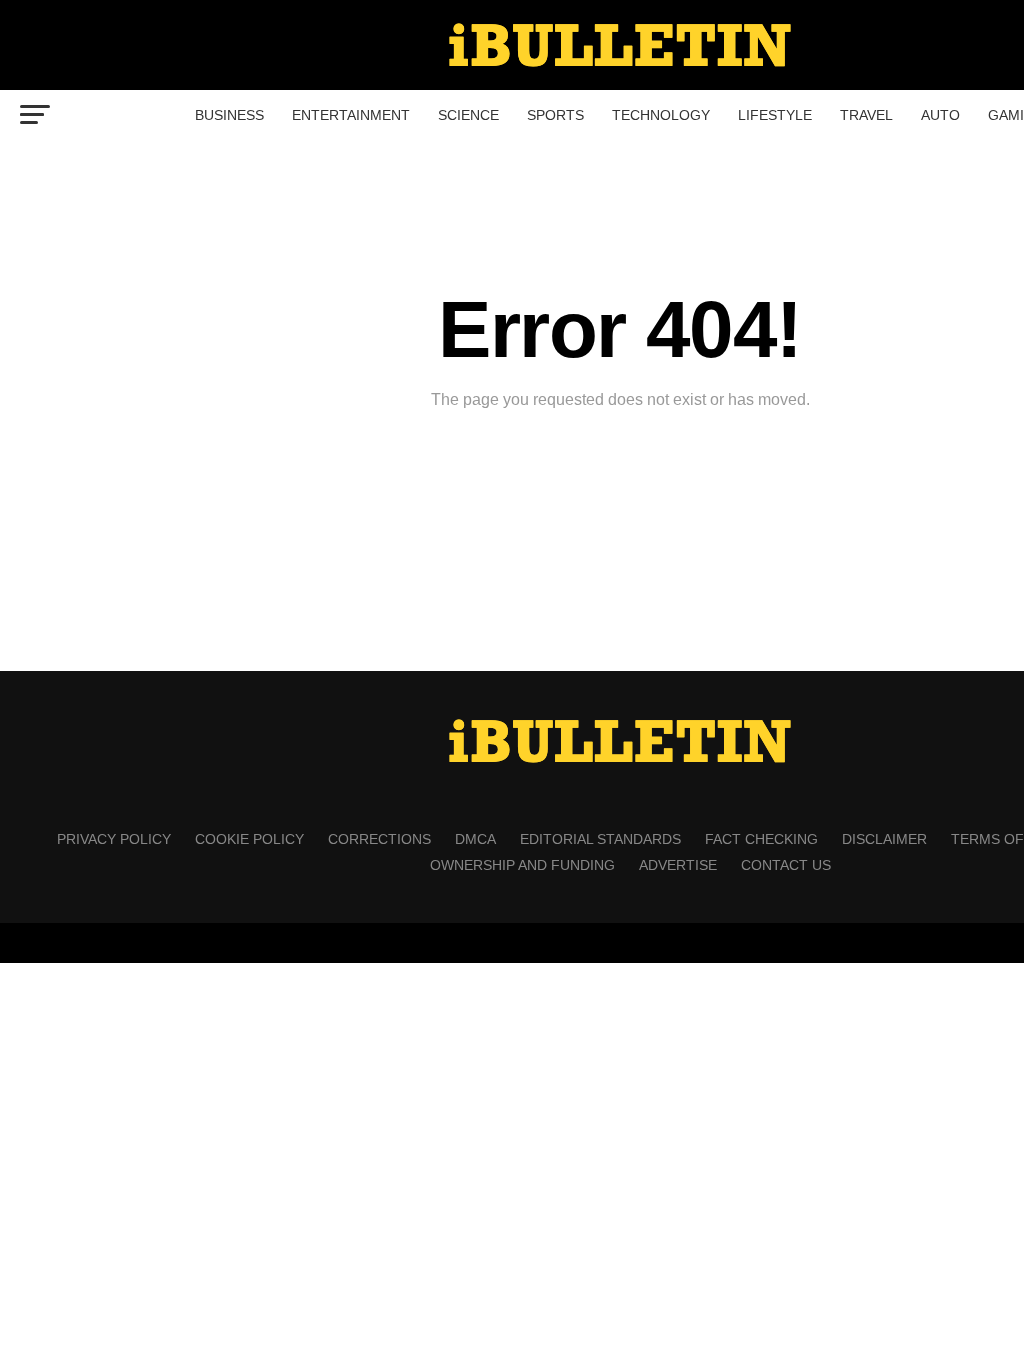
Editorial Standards (600, 839)
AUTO (940, 115)
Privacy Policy (114, 839)
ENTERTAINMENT (351, 115)
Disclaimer (884, 839)
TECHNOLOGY (661, 115)
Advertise (678, 865)
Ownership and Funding (522, 865)
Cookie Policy (249, 839)
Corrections (379, 839)
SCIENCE (468, 115)
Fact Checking (761, 839)
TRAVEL (866, 115)
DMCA (475, 839)
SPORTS (555, 115)
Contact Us (786, 865)
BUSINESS (229, 115)
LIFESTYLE (775, 115)
